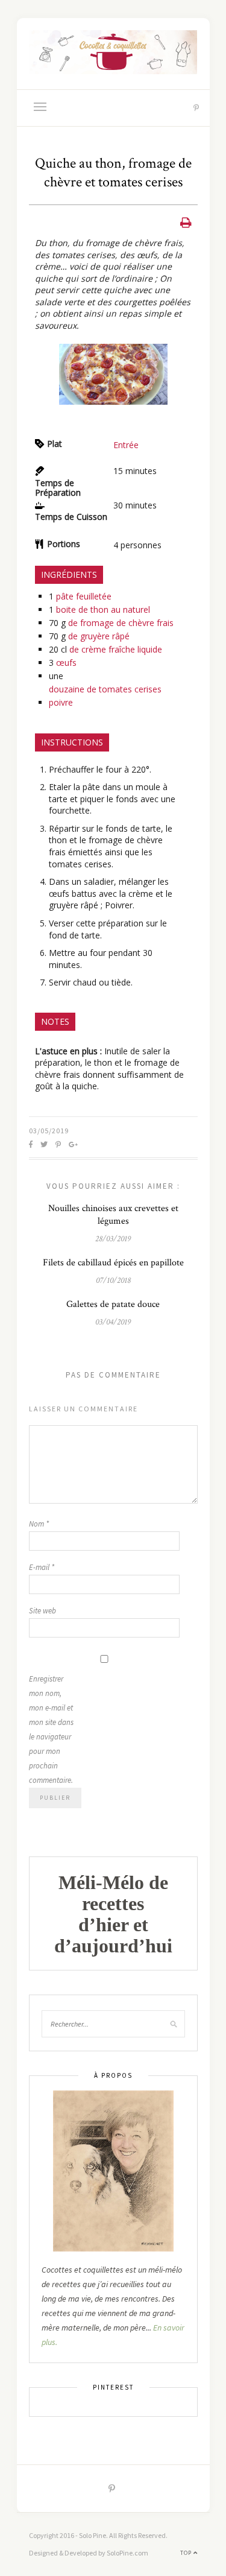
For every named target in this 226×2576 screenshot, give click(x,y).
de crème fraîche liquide (116, 649)
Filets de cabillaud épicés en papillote (113, 1263)
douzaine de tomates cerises (105, 689)
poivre (61, 702)
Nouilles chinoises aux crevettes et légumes (113, 1215)
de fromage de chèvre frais (121, 623)
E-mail (42, 1567)
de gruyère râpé (99, 636)
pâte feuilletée (84, 596)
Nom (39, 1524)
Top (187, 2553)
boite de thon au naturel (103, 609)
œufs (66, 663)
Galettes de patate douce (113, 1304)
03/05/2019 (49, 1131)
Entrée (126, 445)
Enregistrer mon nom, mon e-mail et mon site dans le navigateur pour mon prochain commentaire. (51, 1729)
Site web (42, 1611)
